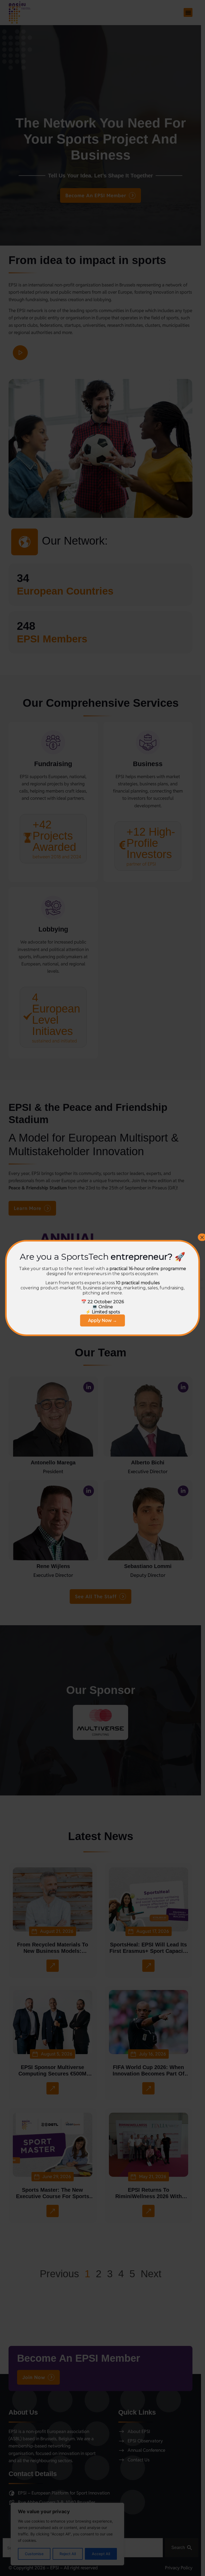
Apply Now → (102, 1320)
